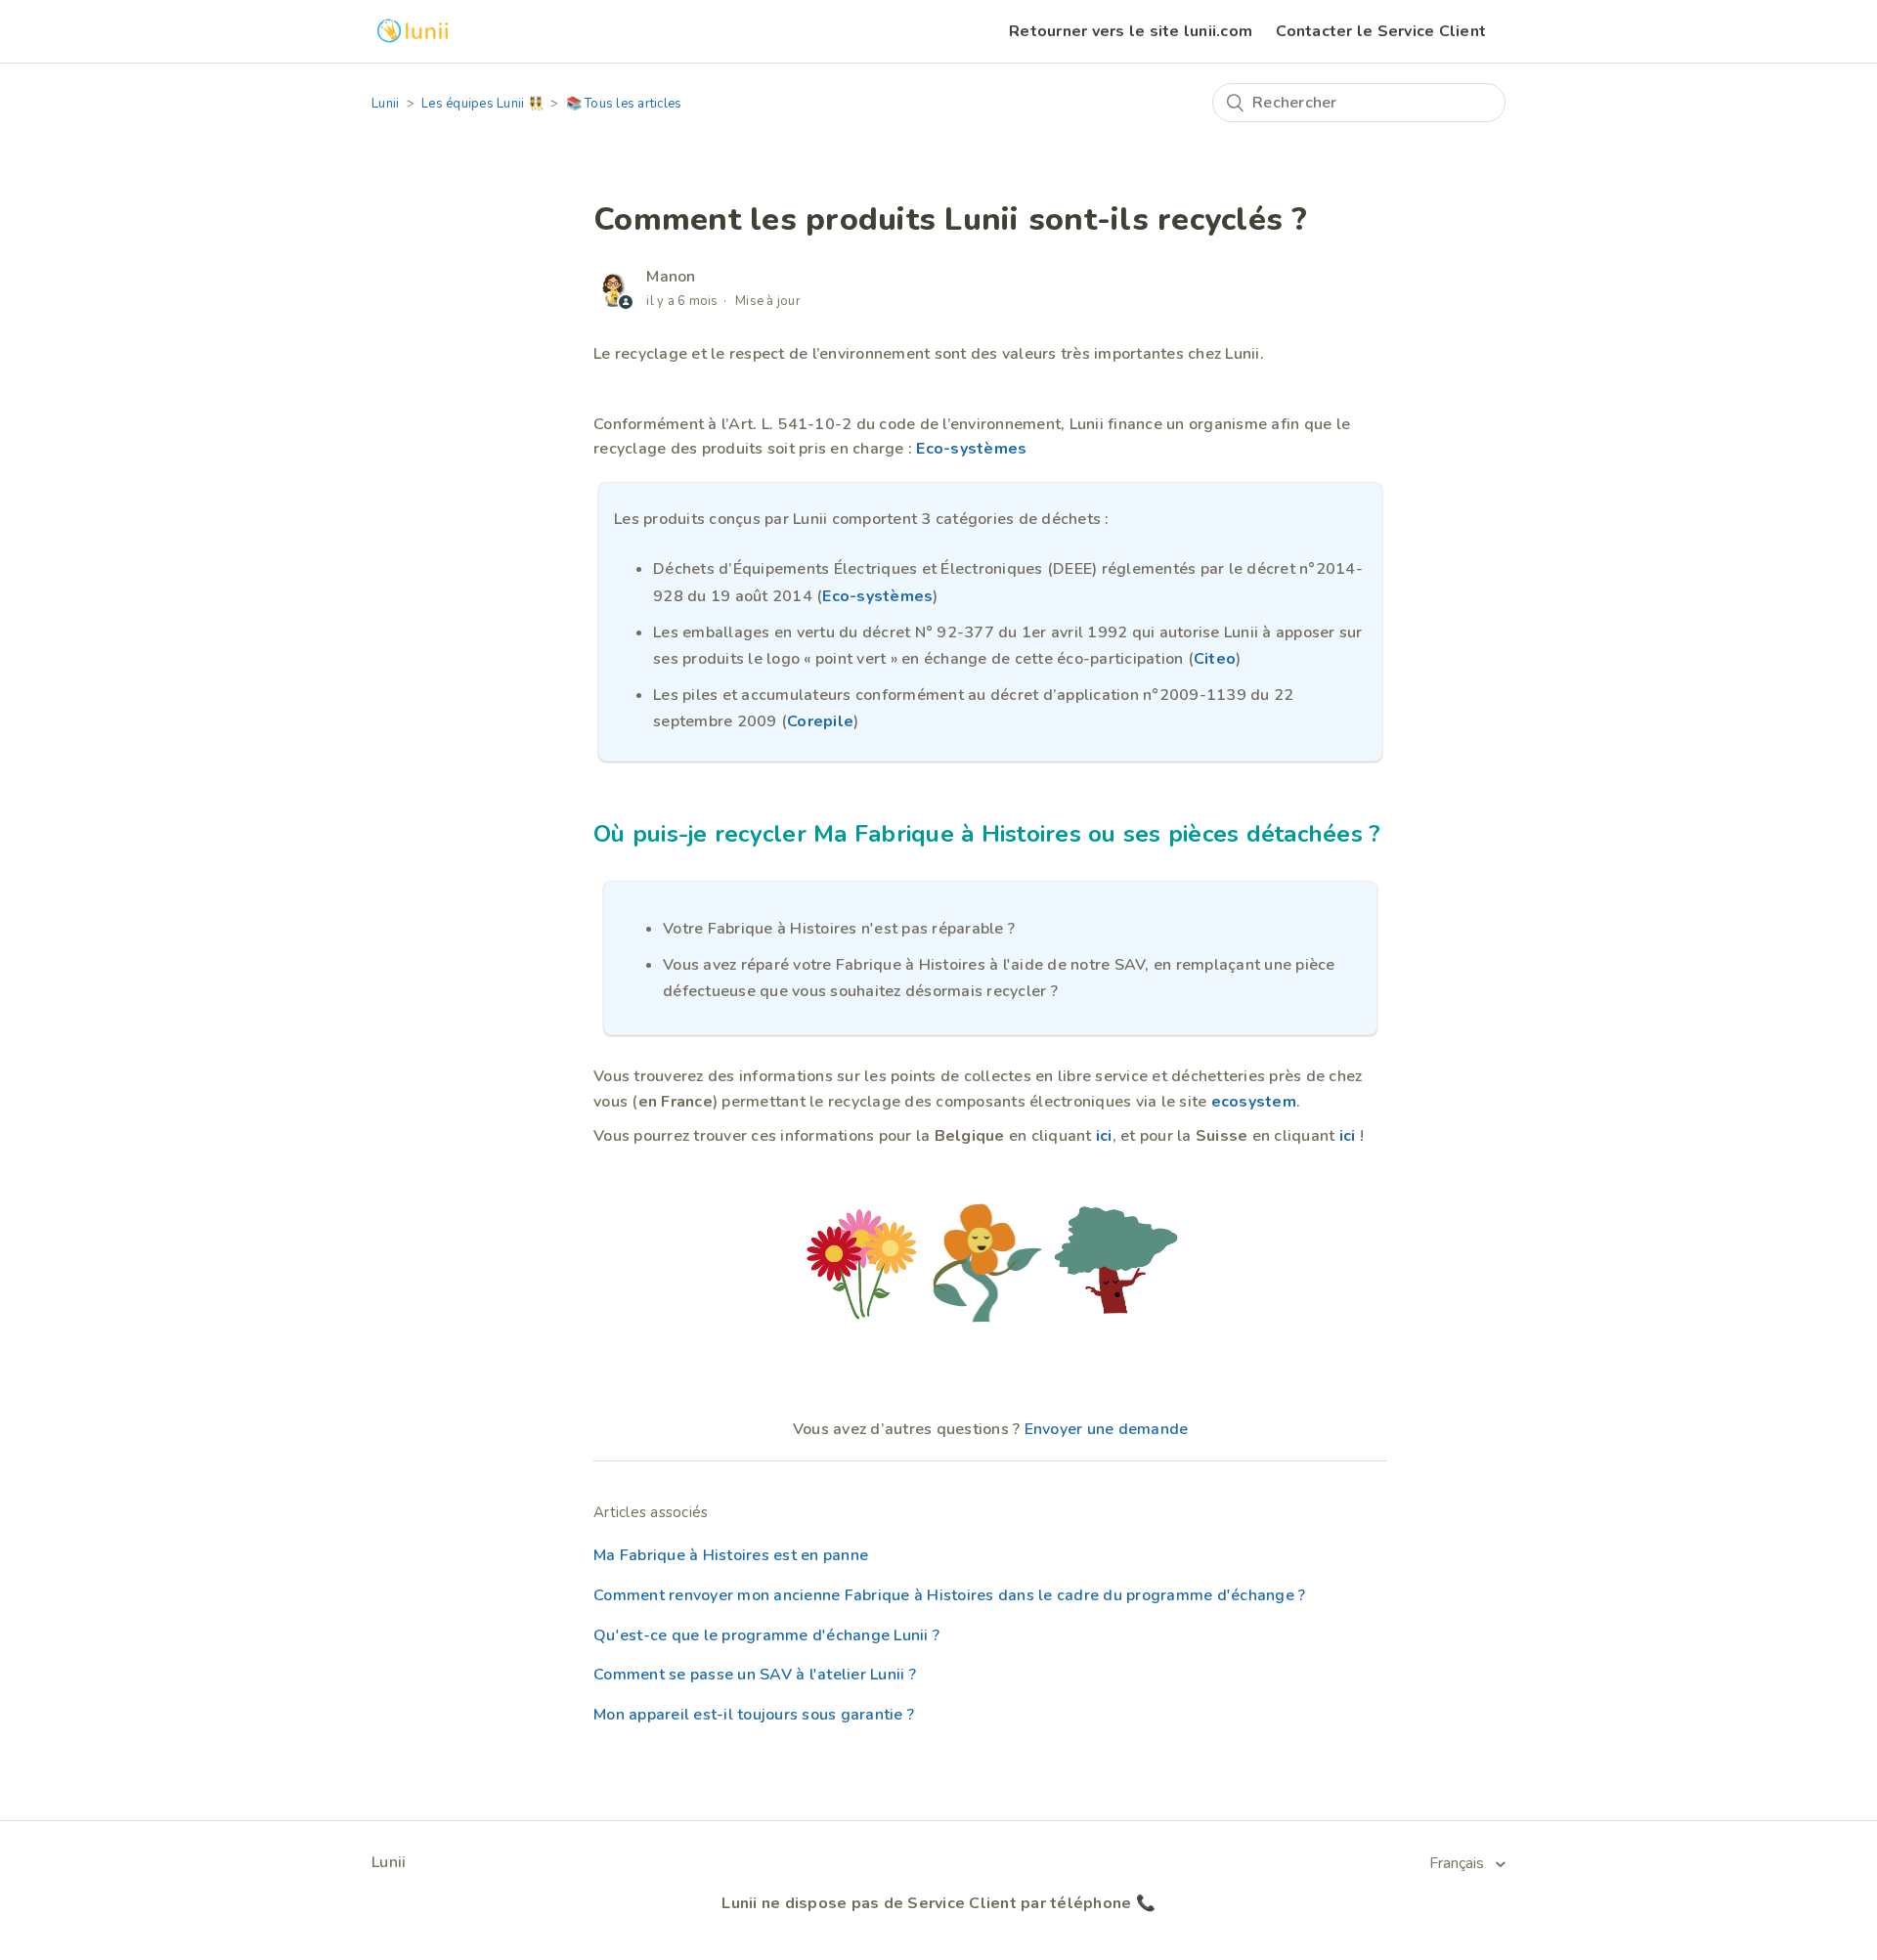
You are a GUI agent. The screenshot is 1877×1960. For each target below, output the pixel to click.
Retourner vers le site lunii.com (1131, 31)
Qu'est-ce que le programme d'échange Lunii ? (766, 1635)
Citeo (1215, 659)
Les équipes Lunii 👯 (482, 104)
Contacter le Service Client (1381, 31)
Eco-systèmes (971, 449)
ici (1104, 1136)
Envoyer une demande (1107, 1429)
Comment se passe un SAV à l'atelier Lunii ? (755, 1675)
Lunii (385, 104)
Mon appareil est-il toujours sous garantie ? (754, 1715)
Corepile (820, 721)
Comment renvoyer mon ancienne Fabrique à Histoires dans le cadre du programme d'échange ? (949, 1595)
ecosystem (1254, 1102)
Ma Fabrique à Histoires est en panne (731, 1555)
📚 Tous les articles (624, 104)
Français (1459, 1863)
